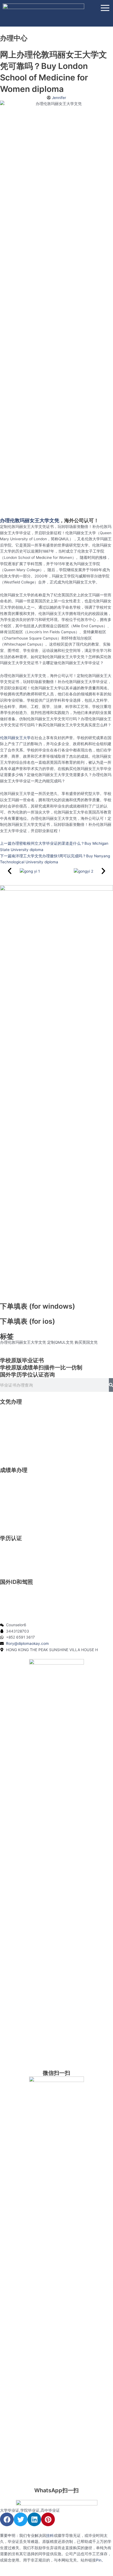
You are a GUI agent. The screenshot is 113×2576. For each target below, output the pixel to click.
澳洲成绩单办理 (13, 1495)
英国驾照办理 (12, 1601)
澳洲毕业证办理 (13, 1427)
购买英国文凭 (86, 1342)
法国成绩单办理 (13, 1508)
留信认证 (8, 1551)
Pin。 (101, 2560)
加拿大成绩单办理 (15, 1489)
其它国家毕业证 (13, 1451)
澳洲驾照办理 (12, 1607)
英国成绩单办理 (13, 1483)
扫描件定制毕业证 (15, 1445)
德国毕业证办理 (13, 1433)
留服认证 (8, 1545)
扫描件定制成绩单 (15, 1514)
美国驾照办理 (12, 1588)
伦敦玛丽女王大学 (15, 738)
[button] (10, 871)
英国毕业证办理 (13, 1415)
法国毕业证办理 (13, 1439)
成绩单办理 (14, 1470)
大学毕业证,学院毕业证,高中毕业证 (30, 2510)
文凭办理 (11, 1402)
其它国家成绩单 (13, 1520)
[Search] (111, 1385)
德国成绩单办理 (13, 1501)
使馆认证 (8, 1557)
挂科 (50, 2536)
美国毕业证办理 (13, 1408)
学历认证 (11, 1538)
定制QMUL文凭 (60, 1342)
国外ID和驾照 (16, 1582)
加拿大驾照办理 (13, 1595)
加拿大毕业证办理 (15, 1421)
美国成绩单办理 (13, 1477)
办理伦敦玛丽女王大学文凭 (23, 1342)
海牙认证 (8, 1563)
